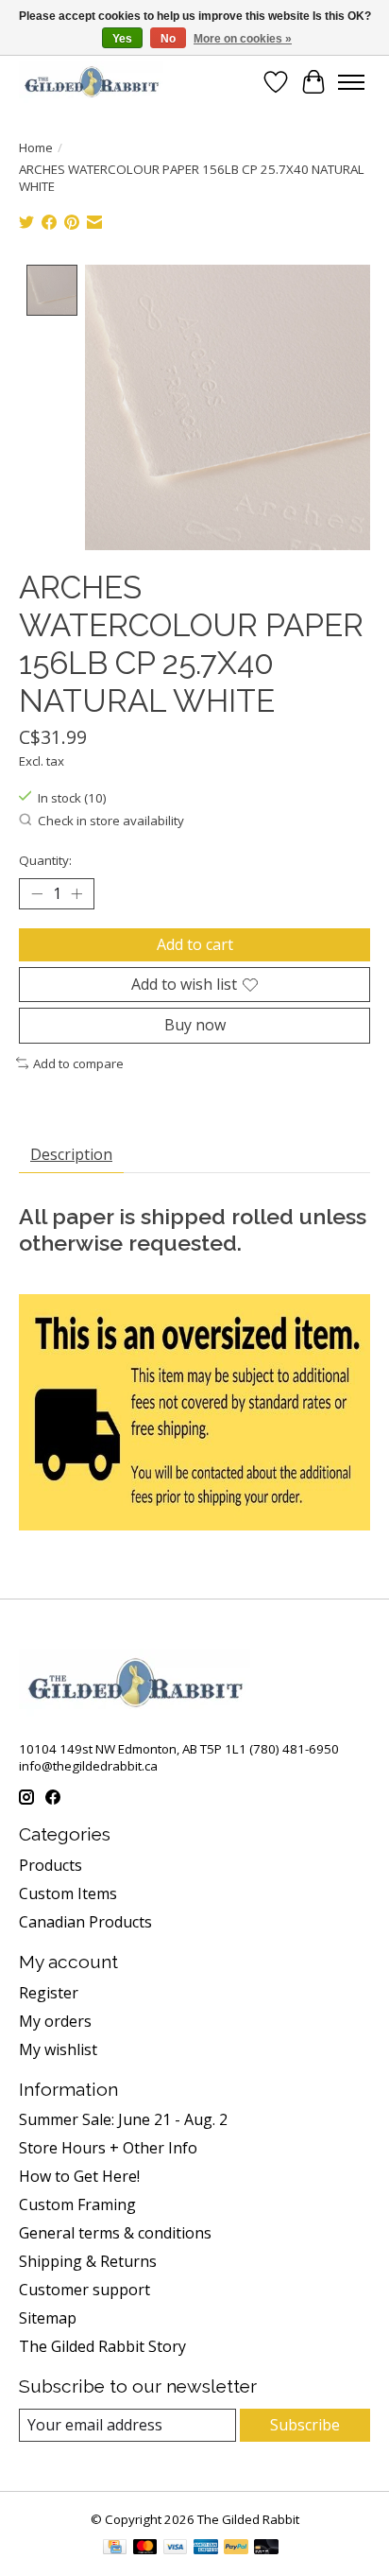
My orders (55, 2021)
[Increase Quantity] (76, 894)
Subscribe (305, 2425)
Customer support (85, 2290)
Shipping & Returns (88, 2261)
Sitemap (48, 2318)
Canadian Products (85, 1922)
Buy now (195, 1025)
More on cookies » (243, 39)
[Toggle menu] (351, 82)
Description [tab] (71, 1154)
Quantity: (45, 860)
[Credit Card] (115, 2549)
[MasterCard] (145, 2549)
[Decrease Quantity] (37, 894)
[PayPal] (236, 2549)
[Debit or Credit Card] (266, 2549)
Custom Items (68, 1893)
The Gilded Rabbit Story (102, 2346)
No (168, 39)
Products (51, 1865)
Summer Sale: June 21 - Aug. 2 (123, 2119)
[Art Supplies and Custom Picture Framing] (91, 82)
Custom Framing (77, 2204)
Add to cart (195, 944)
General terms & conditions (115, 2233)
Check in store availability (111, 821)
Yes (122, 39)
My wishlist (58, 2049)
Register (49, 1993)
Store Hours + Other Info (108, 2148)
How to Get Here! (79, 2176)
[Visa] (176, 2549)
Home (36, 147)
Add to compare (78, 1063)
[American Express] (206, 2549)
